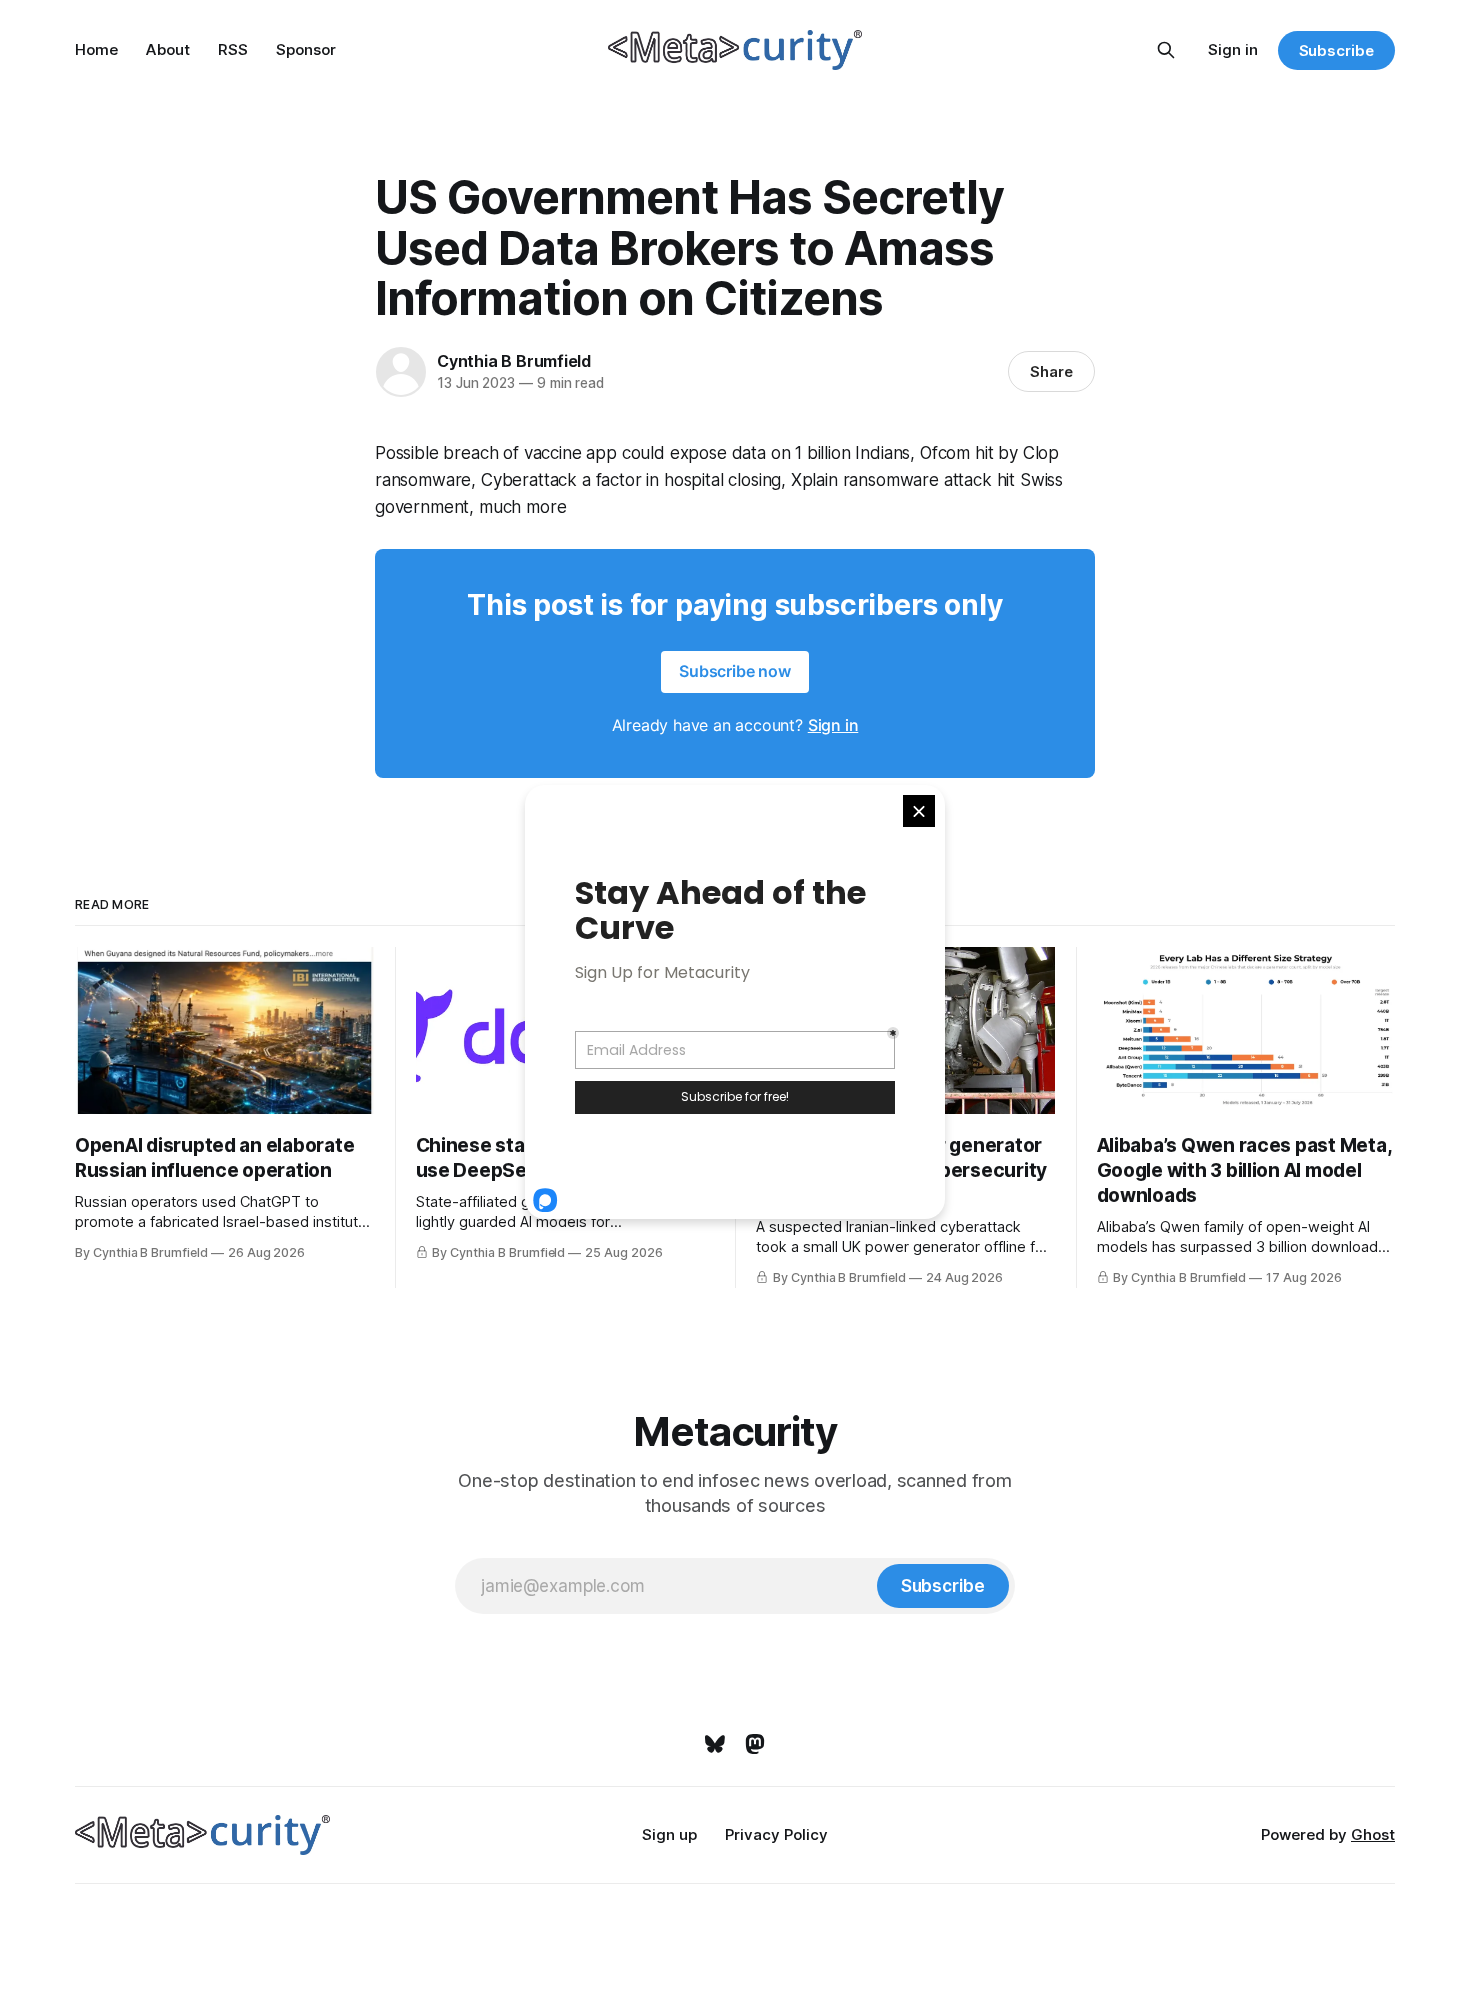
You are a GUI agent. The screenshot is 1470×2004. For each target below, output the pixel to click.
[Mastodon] (755, 1744)
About (168, 49)
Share (1051, 371)
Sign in (1233, 49)
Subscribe (1336, 50)
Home (96, 49)
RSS (233, 49)
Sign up (669, 1834)
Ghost (1373, 1834)
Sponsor (306, 49)
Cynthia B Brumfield (514, 361)
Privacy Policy (776, 1834)
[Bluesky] (715, 1744)
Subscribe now (735, 671)
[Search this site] (1166, 50)
